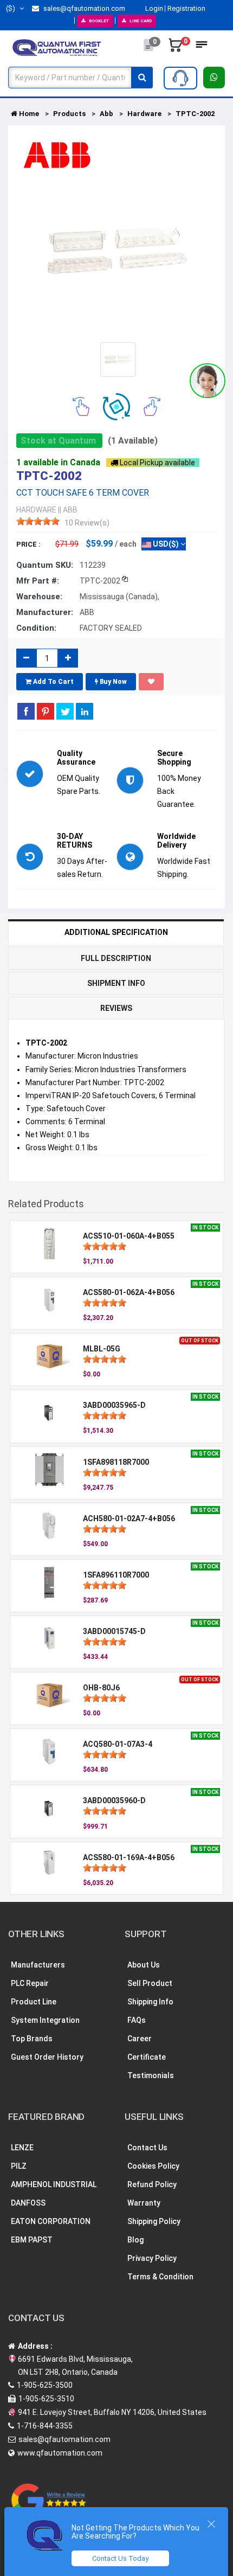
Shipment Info (116, 983)
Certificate (147, 2057)
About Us (144, 1965)
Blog (135, 2240)
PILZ (19, 2166)
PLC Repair (30, 1983)
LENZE (22, 2148)
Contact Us (147, 2148)
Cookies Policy (153, 2166)
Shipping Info (150, 2002)
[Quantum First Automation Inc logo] (57, 47)
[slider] (38, 521)
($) (11, 8)
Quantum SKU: (45, 565)
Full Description (116, 958)
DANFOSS (28, 2203)
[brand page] (57, 155)
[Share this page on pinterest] (46, 711)
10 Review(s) (87, 523)
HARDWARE (36, 510)
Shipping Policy (154, 2221)
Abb (106, 114)
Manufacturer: (45, 612)
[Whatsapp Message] (214, 78)
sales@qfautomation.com (83, 8)
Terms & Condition (160, 2277)
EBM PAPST (32, 2240)
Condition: (36, 628)
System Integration (45, 2020)
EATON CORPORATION (51, 2221)
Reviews (116, 1008)
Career (140, 2039)
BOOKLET (99, 21)
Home (28, 114)
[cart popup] (176, 48)
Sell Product (150, 1983)
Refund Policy (152, 2184)
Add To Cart (53, 682)
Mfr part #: (38, 581)
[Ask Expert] (180, 78)
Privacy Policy (152, 2258)
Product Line (34, 2002)
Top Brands (32, 2039)
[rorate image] (81, 406)
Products (69, 114)
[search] (142, 78)
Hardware (144, 114)
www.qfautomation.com (60, 2453)
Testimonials (151, 2075)
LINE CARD (141, 21)
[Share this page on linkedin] (85, 711)
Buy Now (112, 682)
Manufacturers (38, 1965)
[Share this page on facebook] (26, 711)
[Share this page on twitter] (65, 711)
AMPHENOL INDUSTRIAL (54, 2184)
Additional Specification (116, 932)
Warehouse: (39, 597)
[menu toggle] (202, 48)
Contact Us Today (120, 2558)
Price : (28, 544)
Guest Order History (47, 2057)
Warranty (144, 2203)
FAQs (137, 2020)
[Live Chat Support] (208, 381)
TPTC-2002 (195, 114)
